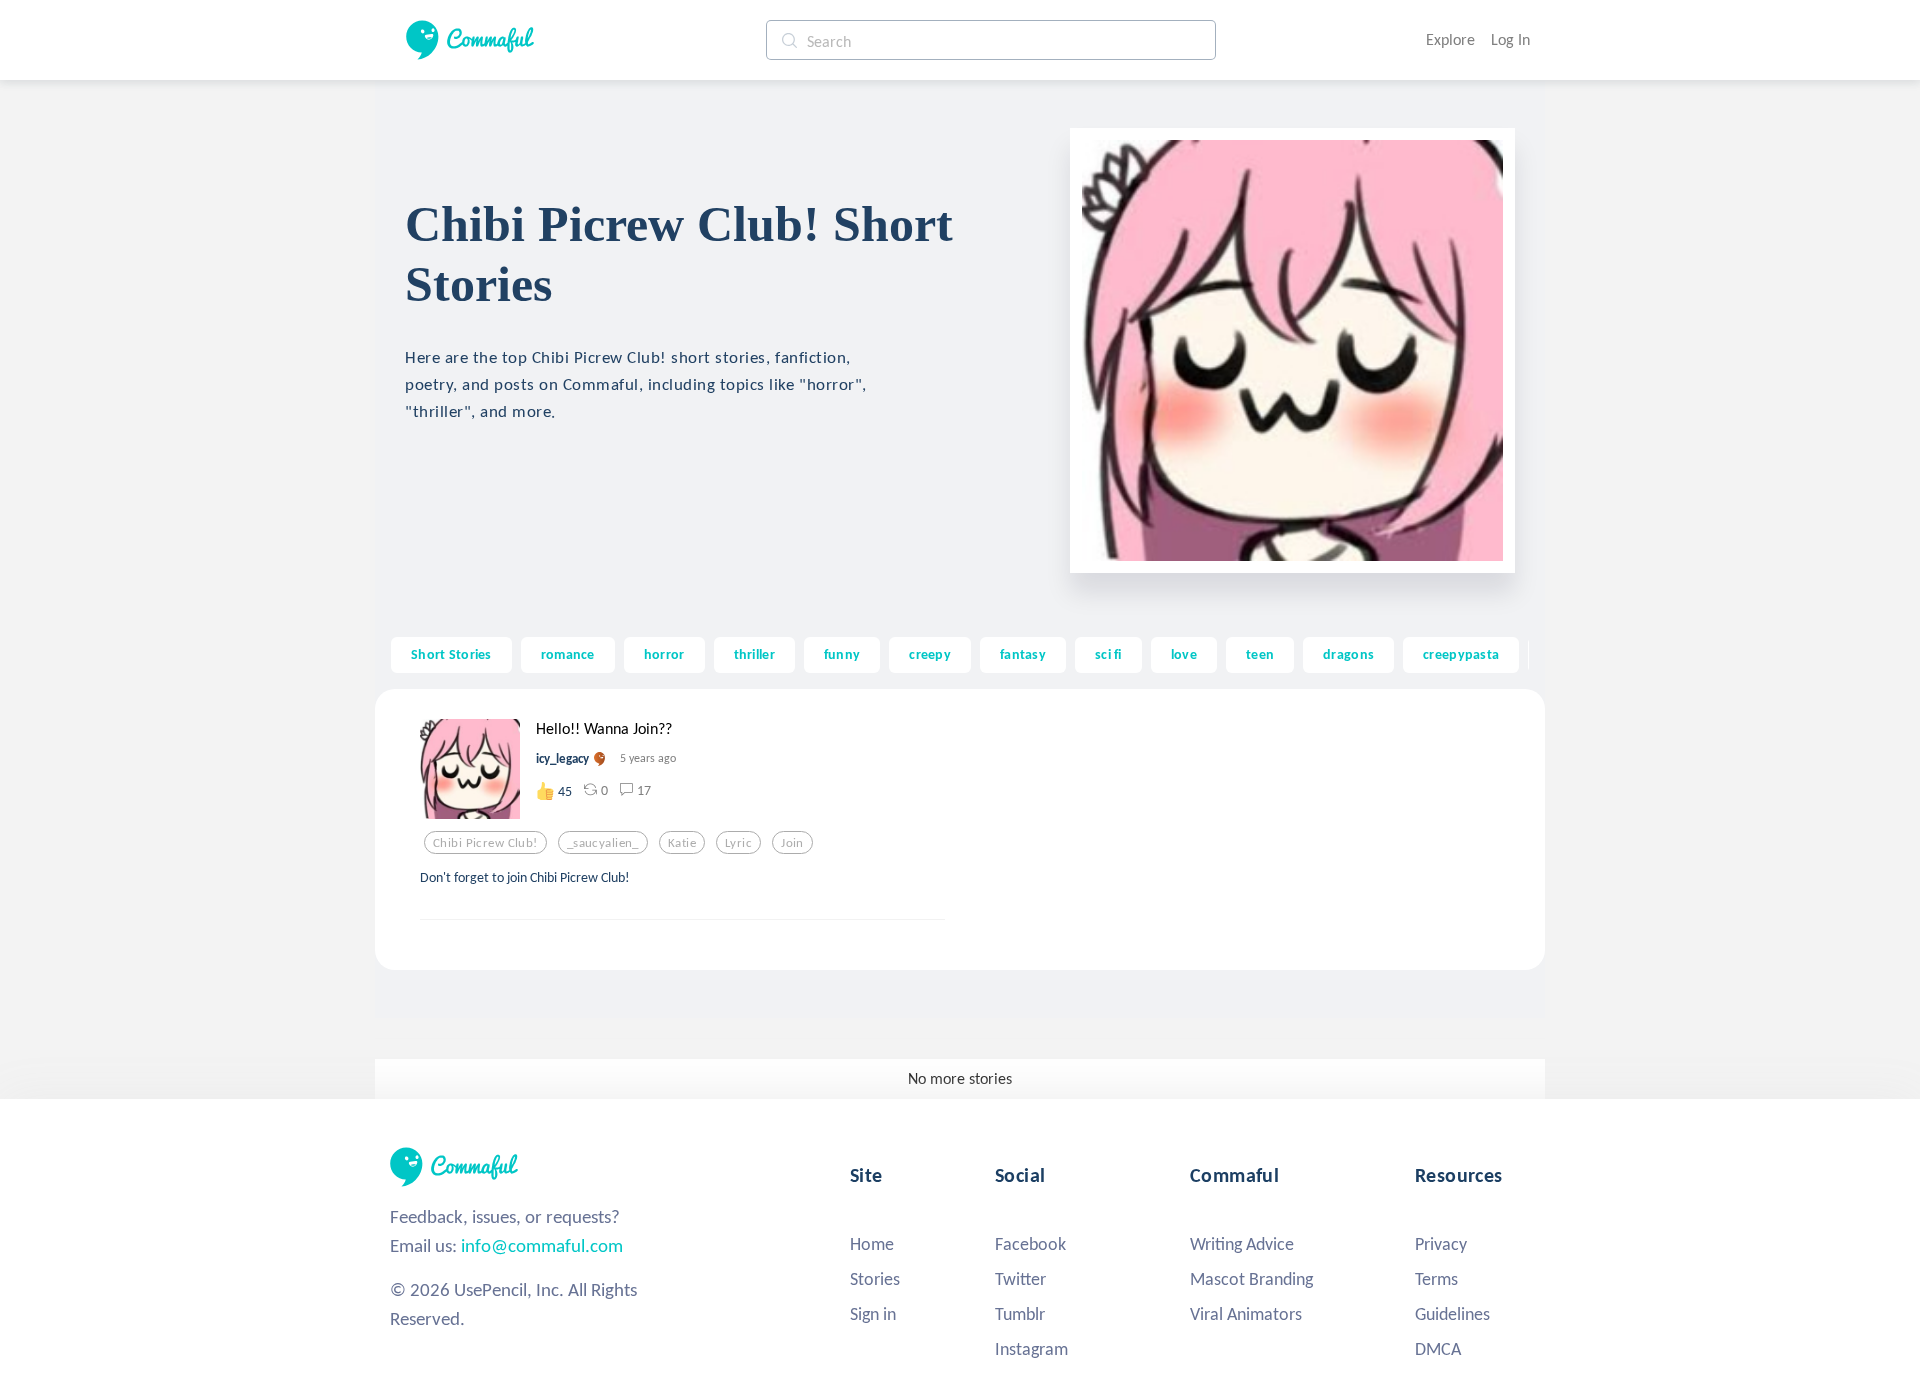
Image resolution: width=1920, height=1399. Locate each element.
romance (568, 654)
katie (682, 843)
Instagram (1031, 1349)
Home (872, 1244)
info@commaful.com (542, 1245)
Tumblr (1020, 1314)
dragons (1348, 654)
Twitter (1020, 1279)
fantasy (1023, 654)
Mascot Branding (1251, 1279)
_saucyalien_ (603, 843)
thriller (754, 654)
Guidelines (1452, 1314)
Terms (1436, 1279)
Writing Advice (1242, 1244)
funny (842, 654)
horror (664, 654)
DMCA (1438, 1349)
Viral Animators (1246, 1314)
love (1184, 654)
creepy (930, 654)
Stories (875, 1279)
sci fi (1108, 654)
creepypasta (1461, 654)
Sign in (873, 1314)
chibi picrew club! (485, 843)
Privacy (1441, 1244)
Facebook (1030, 1244)
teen (1260, 654)
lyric (738, 843)
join (792, 843)
